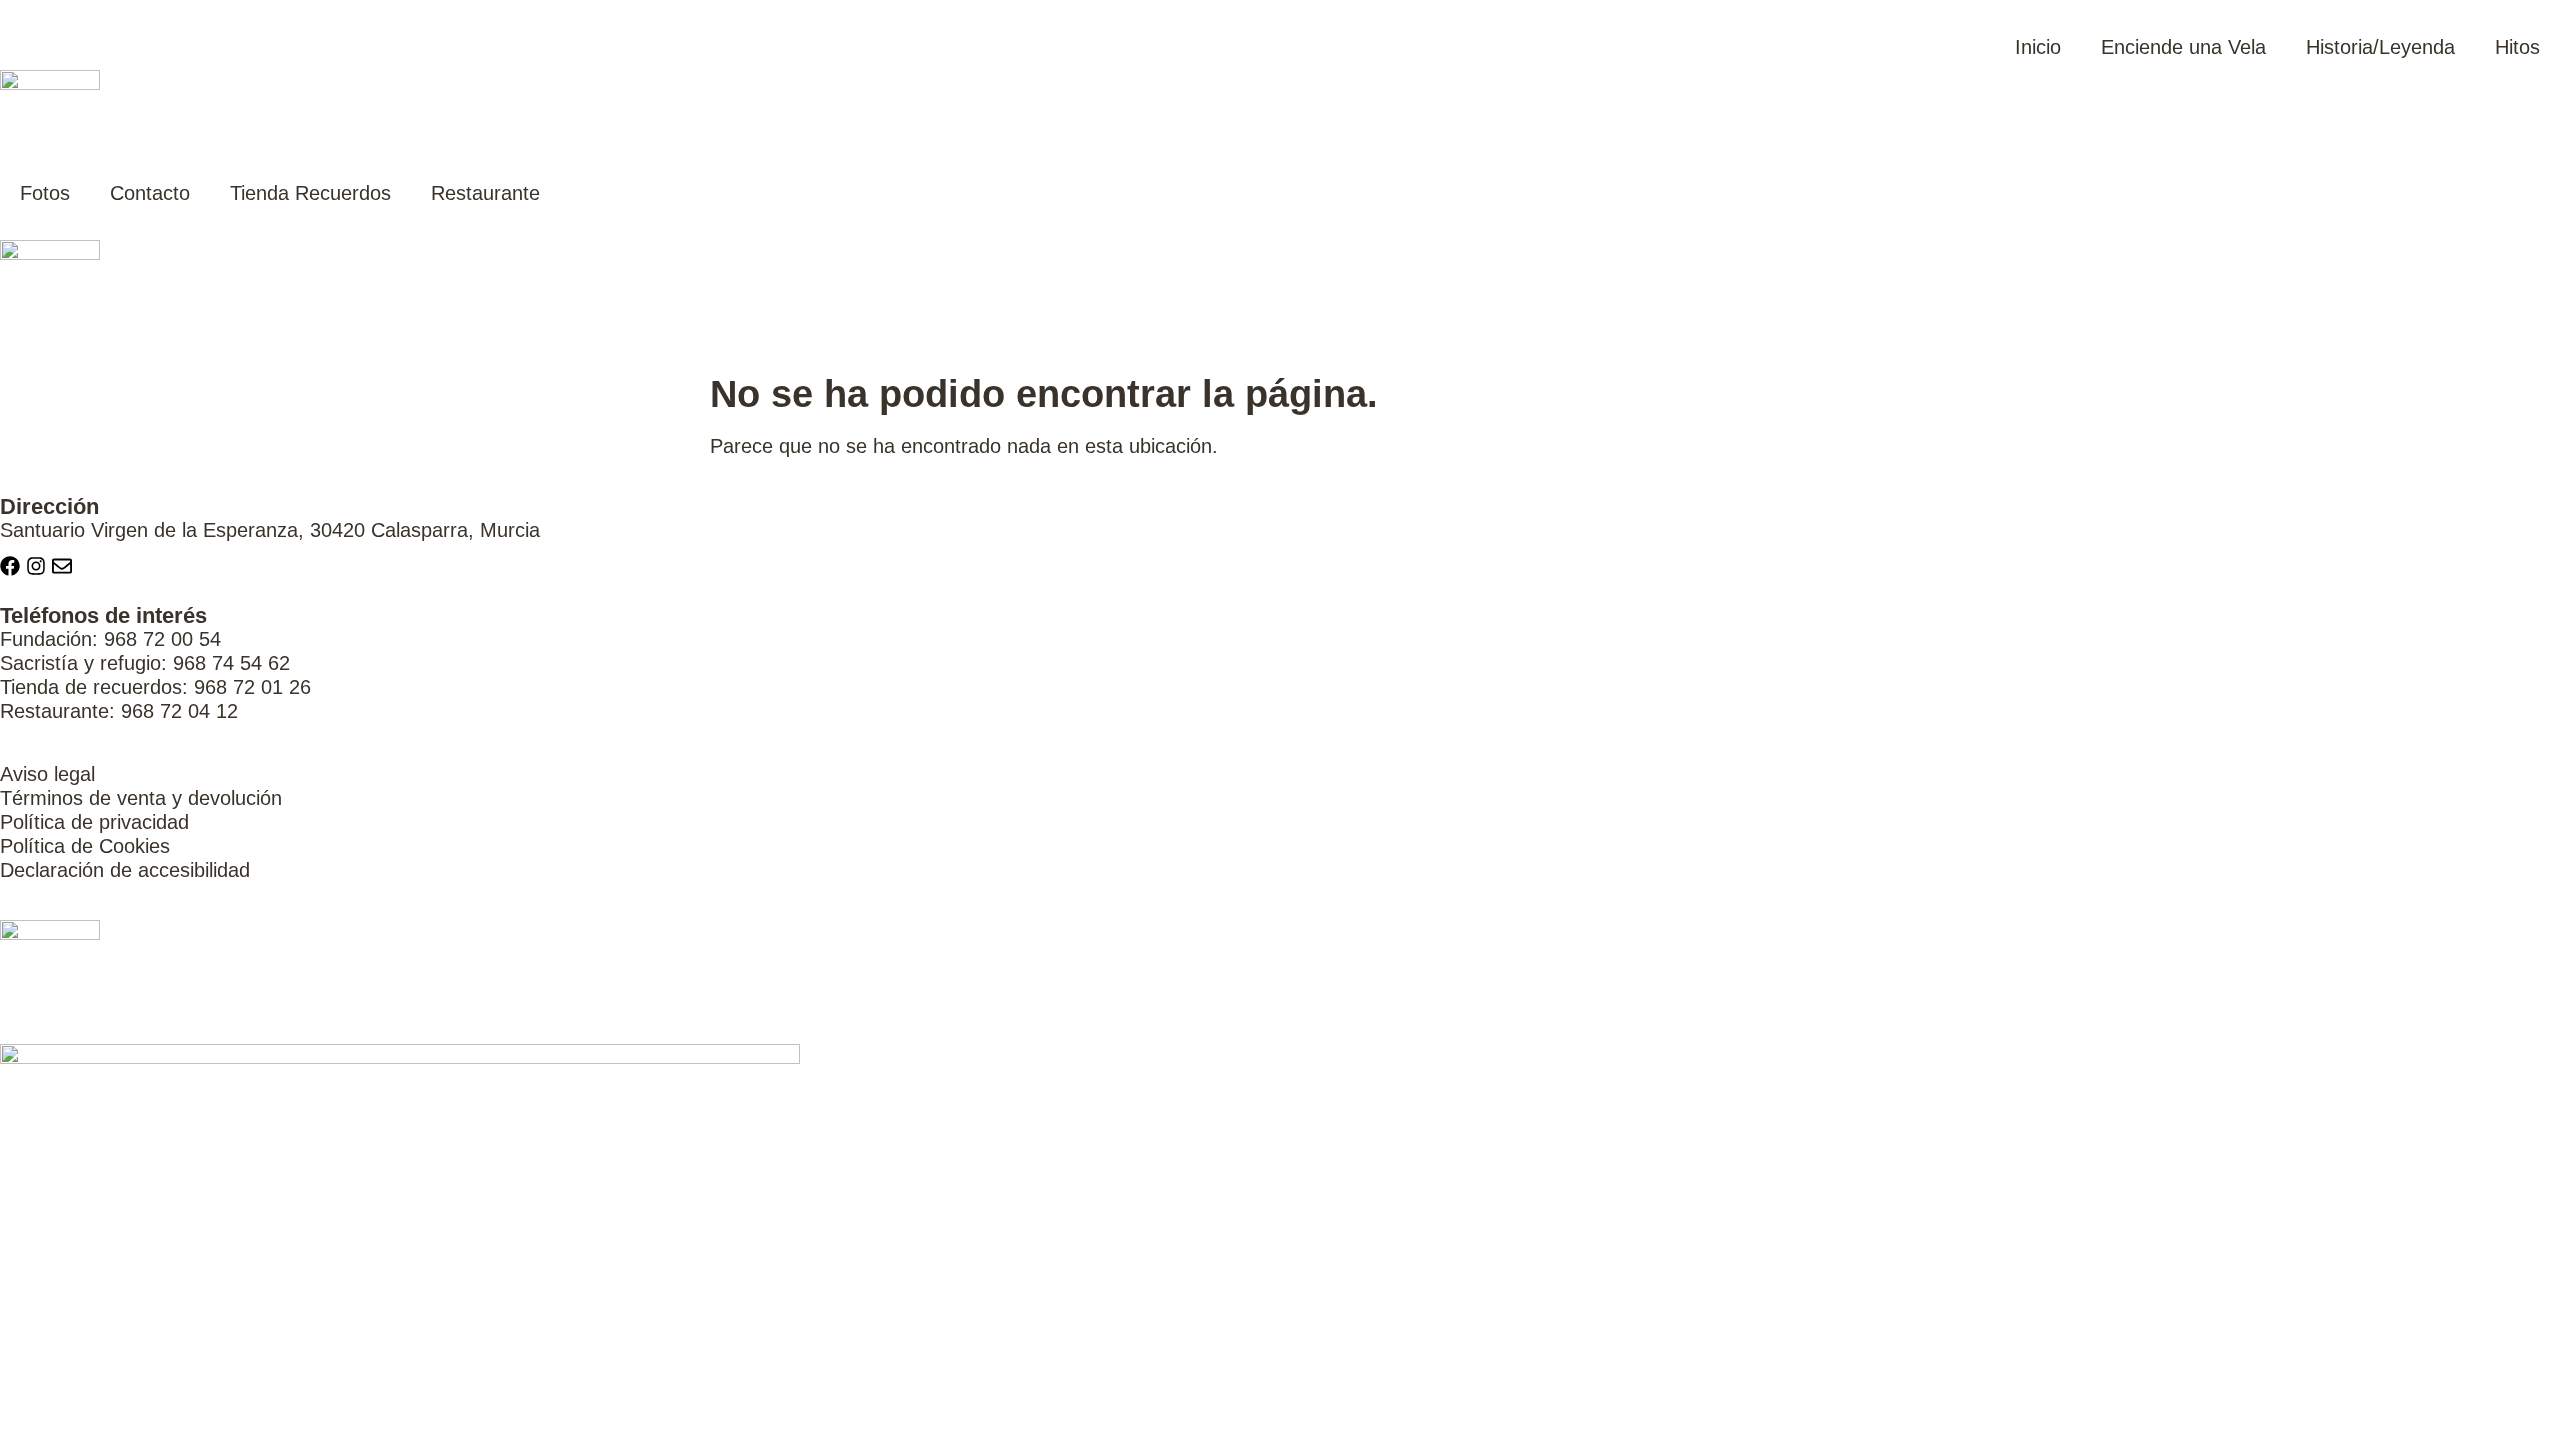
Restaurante (485, 193)
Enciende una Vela (2183, 47)
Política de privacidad (94, 822)
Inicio (2038, 47)
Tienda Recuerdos (310, 193)
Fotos (45, 193)
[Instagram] (36, 566)
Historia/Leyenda (2380, 47)
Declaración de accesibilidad (125, 870)
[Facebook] (10, 566)
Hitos (2517, 47)
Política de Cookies (85, 846)
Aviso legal (47, 774)
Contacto (150, 193)
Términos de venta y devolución (141, 798)
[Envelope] (62, 566)
